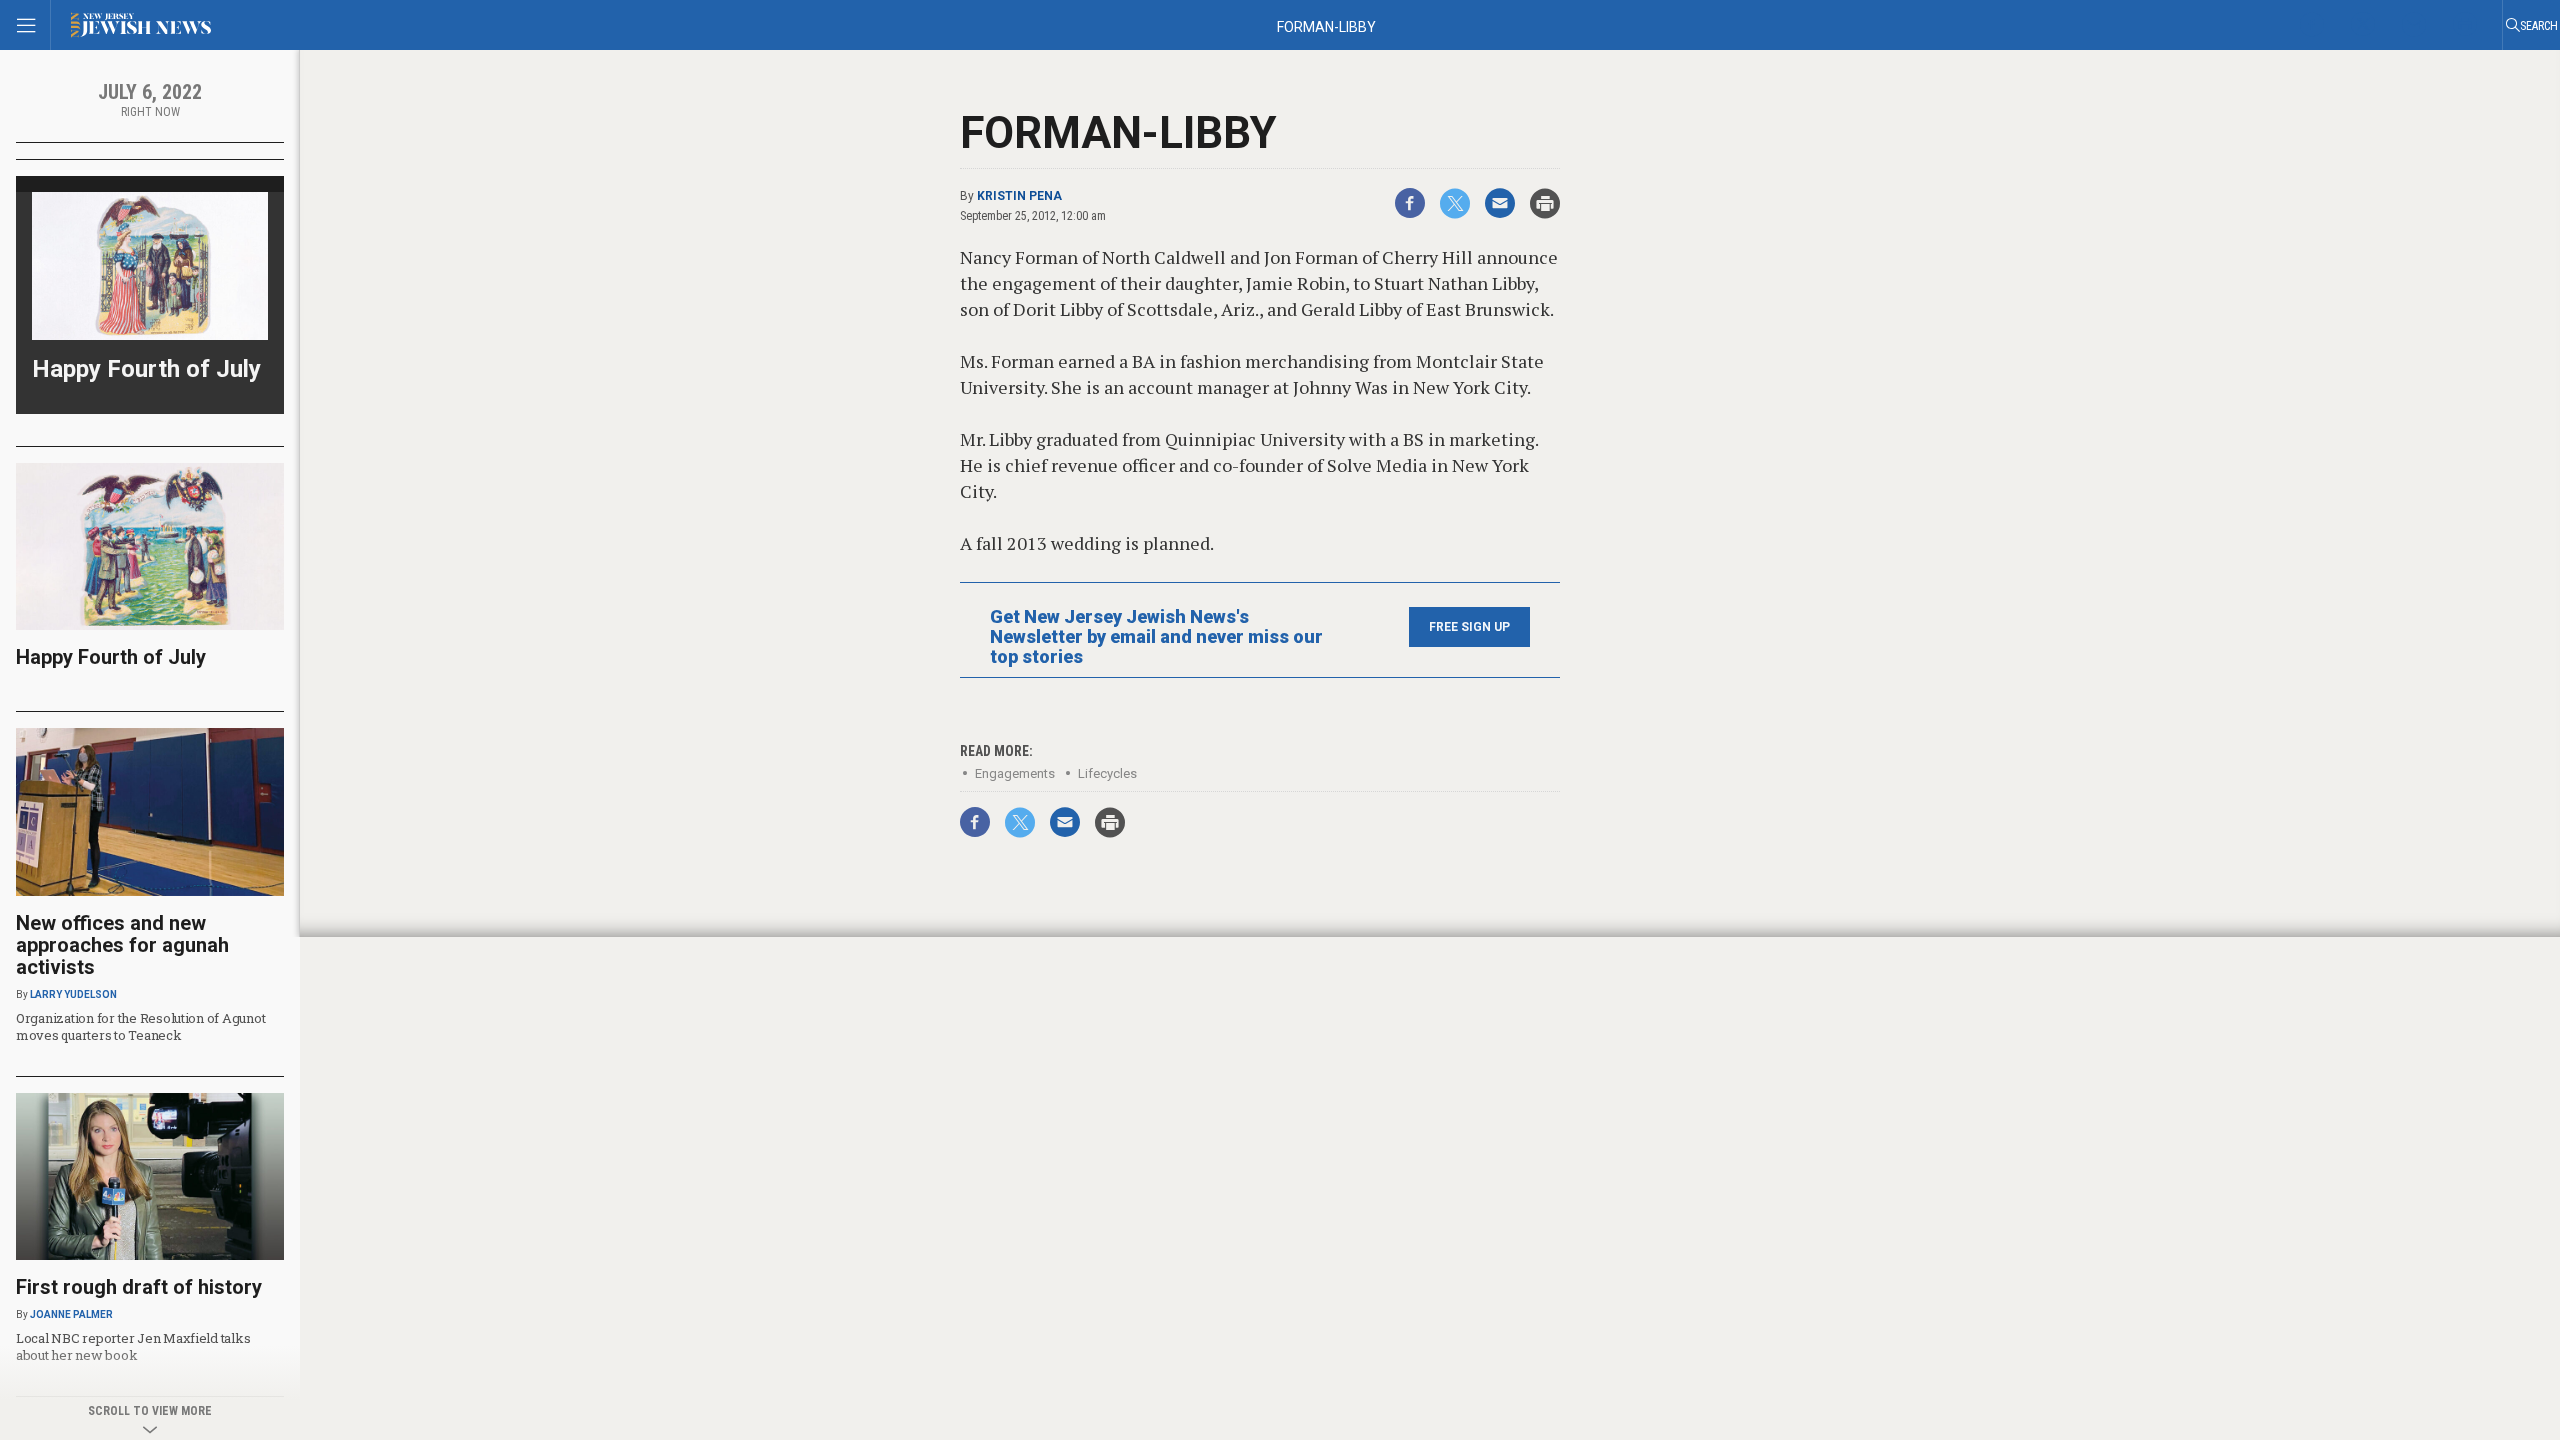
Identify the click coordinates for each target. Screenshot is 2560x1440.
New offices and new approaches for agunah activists (122, 945)
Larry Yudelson (73, 994)
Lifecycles (1107, 773)
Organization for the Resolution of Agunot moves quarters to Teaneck (140, 1026)
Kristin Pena (1019, 196)
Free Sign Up (1469, 627)
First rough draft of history (139, 1287)
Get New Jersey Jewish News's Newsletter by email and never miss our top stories (1156, 637)
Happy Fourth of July (146, 369)
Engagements (1015, 773)
